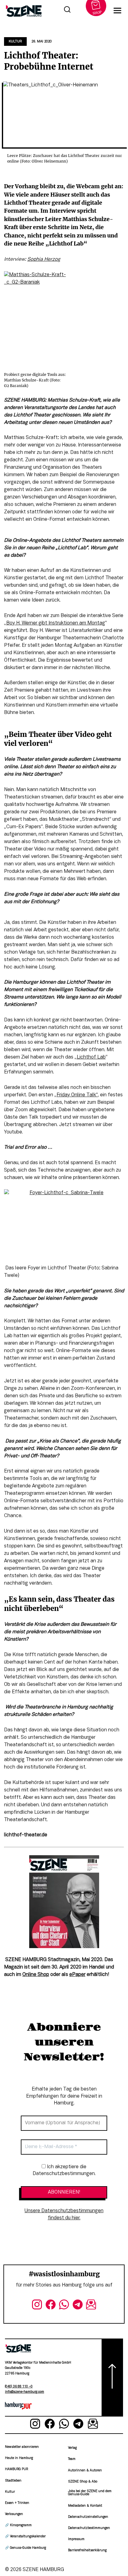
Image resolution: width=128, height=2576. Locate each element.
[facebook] (51, 2306)
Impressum (76, 2539)
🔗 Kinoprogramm (18, 2525)
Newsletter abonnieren (22, 2447)
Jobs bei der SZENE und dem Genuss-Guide (90, 2493)
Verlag (72, 2448)
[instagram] (37, 2306)
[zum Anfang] (112, 2378)
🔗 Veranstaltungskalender (25, 2537)
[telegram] (78, 2306)
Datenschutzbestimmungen (89, 2528)
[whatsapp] (64, 2306)
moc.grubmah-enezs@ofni (25, 2392)
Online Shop (36, 1975)
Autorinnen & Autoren (85, 2471)
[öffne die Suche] (67, 11)
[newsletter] (91, 2306)
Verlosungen (14, 2514)
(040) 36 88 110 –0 (19, 2387)
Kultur (15, 41)
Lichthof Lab (91, 1057)
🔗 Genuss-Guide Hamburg (25, 2548)
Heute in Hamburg (19, 2458)
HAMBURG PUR (16, 2469)
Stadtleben (13, 2481)
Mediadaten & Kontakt (85, 2506)
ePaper (77, 1975)
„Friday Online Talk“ (76, 1095)
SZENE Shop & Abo (83, 2482)
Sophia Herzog (44, 259)
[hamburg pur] (18, 2408)
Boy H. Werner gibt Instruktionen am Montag (56, 623)
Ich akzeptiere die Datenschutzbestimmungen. (64, 2170)
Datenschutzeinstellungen (88, 2517)
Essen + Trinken (17, 2503)
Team (72, 2459)
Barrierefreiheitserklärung (87, 2550)
